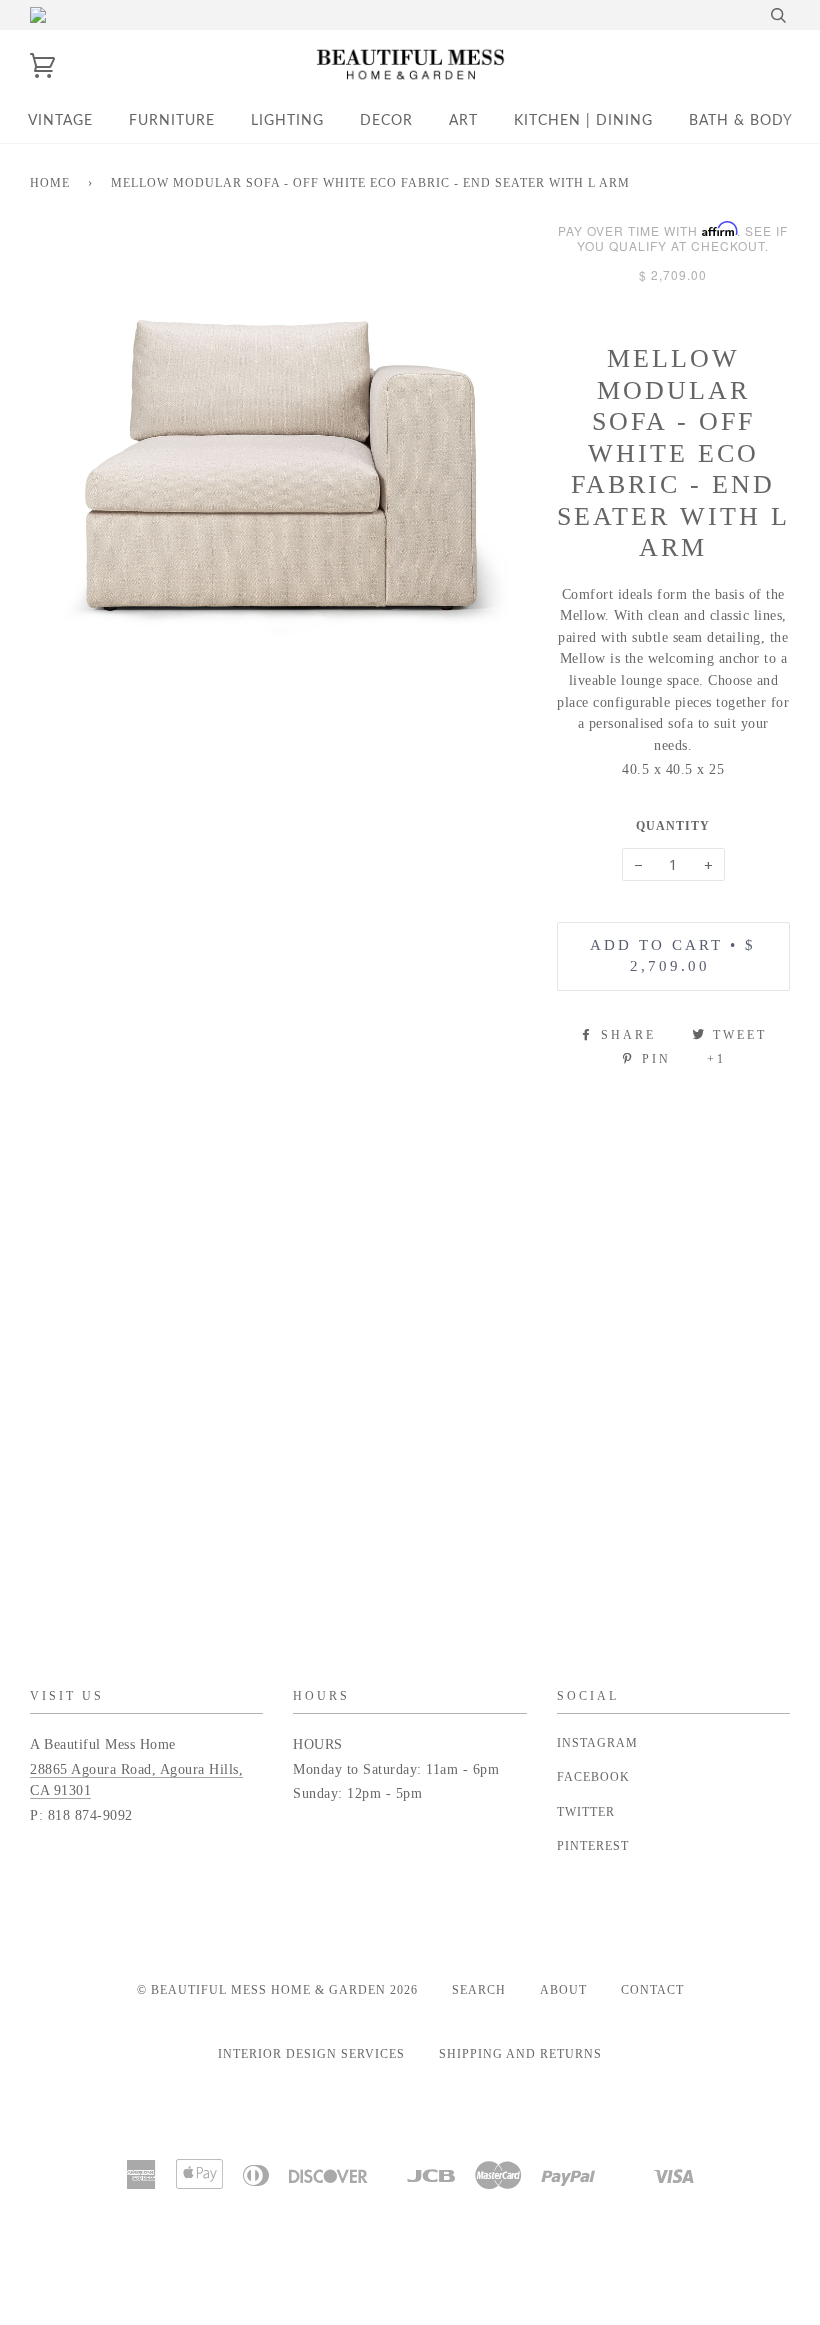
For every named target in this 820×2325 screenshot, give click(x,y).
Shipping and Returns (520, 2054)
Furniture (172, 121)
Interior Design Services (311, 2054)
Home (50, 183)
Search (479, 1990)
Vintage (60, 121)
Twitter (586, 1812)
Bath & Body (741, 121)
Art (463, 121)
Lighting (287, 121)
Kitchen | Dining (583, 121)
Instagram (597, 1743)
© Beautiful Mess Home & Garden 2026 (277, 1990)
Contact (652, 1990)
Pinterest (593, 1846)
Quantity (673, 826)
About (563, 1990)
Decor (386, 121)
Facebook (593, 1777)
